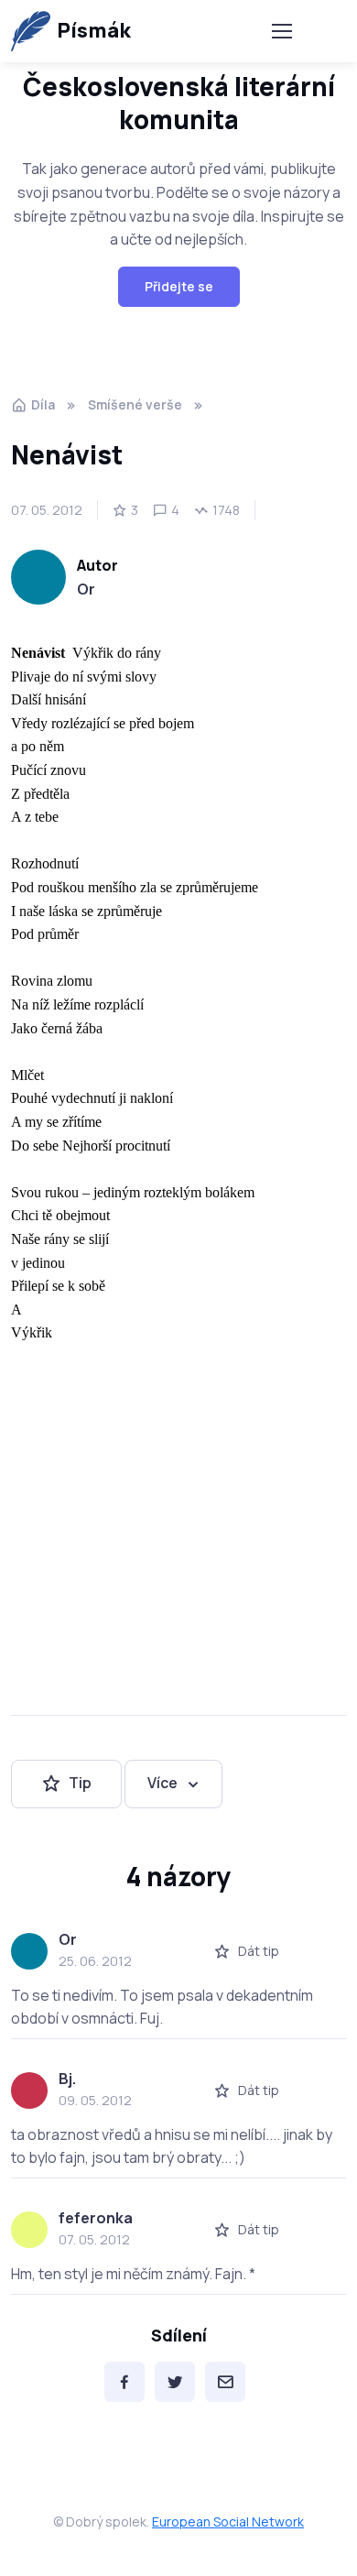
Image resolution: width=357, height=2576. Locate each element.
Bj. (67, 2079)
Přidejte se (179, 286)
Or (86, 589)
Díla (43, 404)
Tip (80, 1783)
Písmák (94, 30)
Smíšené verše (135, 404)
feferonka (96, 2218)
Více (162, 1783)
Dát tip (259, 1951)
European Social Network (228, 2521)
